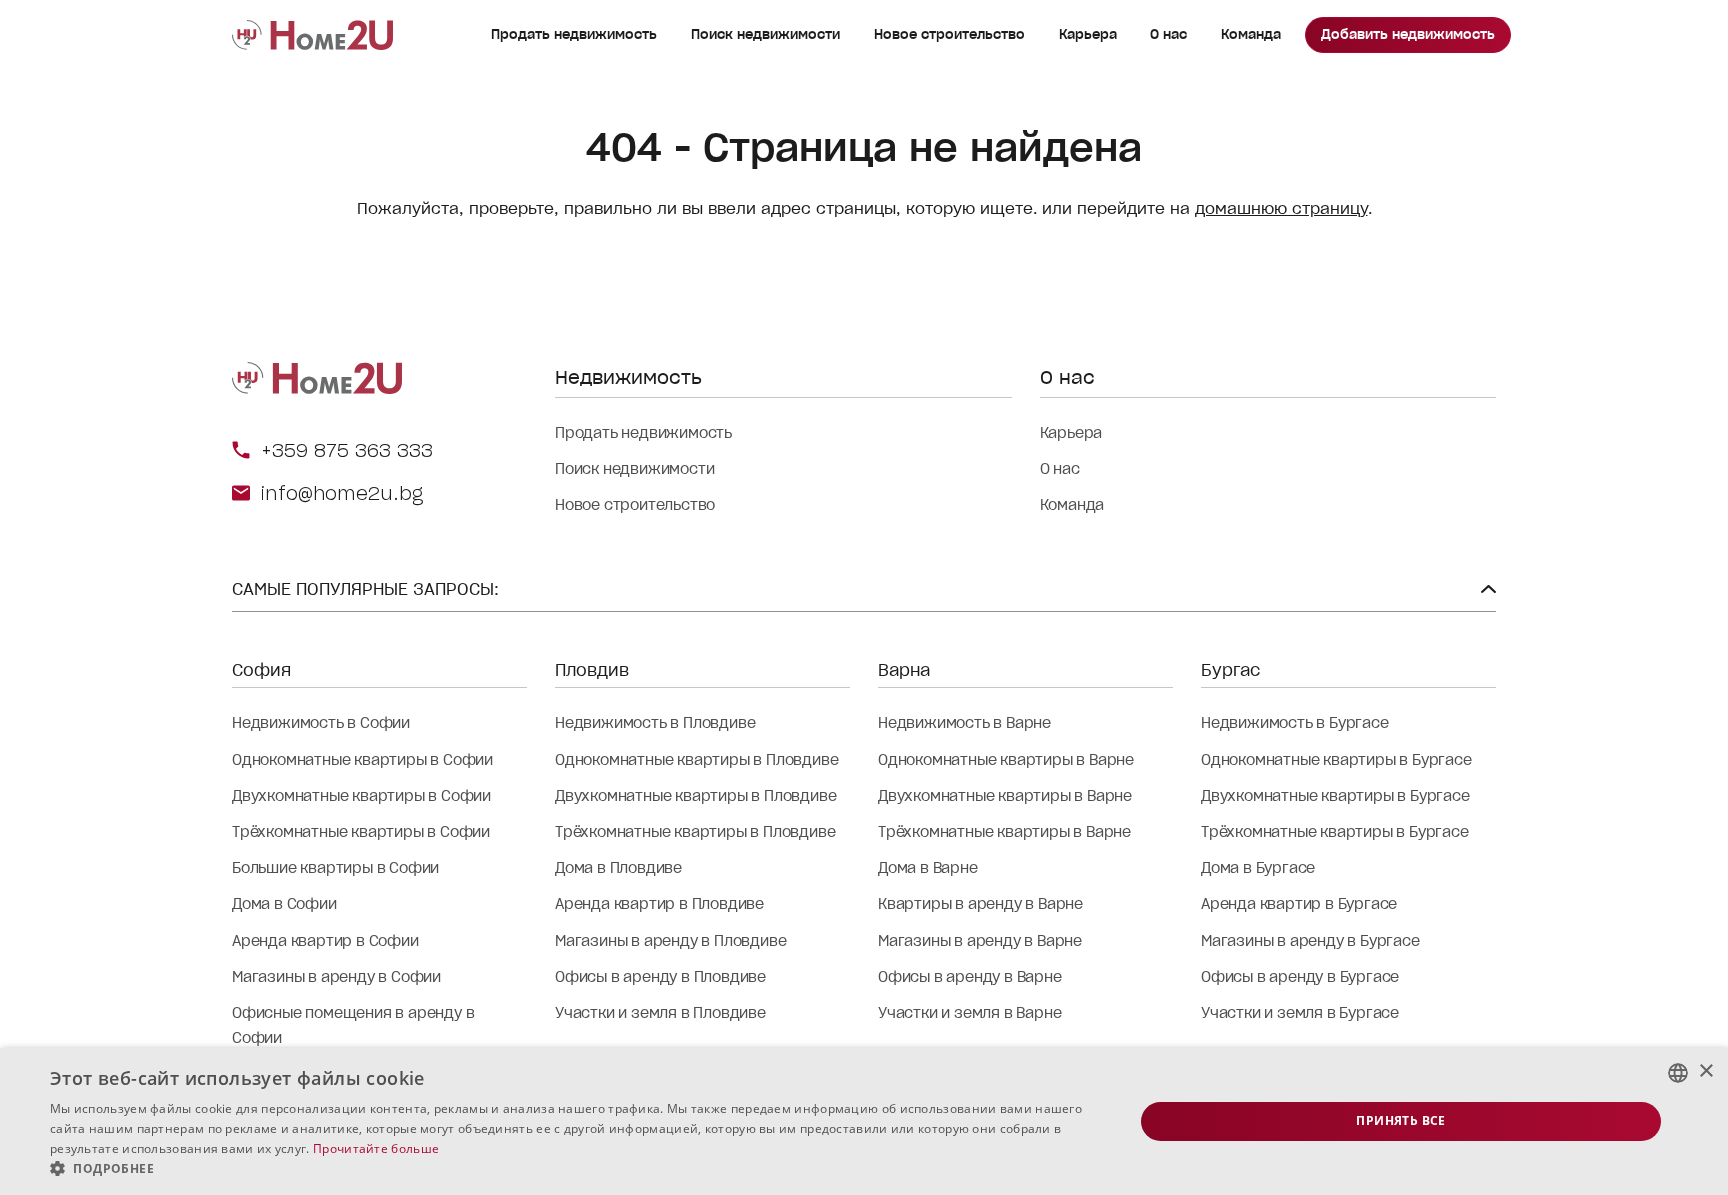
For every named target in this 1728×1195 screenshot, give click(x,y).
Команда (1251, 34)
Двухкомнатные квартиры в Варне (1005, 796)
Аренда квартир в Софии (325, 941)
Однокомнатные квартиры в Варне (1006, 760)
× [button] (1705, 1071)
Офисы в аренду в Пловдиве (660, 977)
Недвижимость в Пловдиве (655, 723)
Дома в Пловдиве (618, 868)
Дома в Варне (928, 868)
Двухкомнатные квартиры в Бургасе (1335, 796)
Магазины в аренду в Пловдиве (670, 941)
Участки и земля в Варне (969, 1013)
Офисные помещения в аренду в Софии (353, 1025)
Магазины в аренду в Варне (980, 941)
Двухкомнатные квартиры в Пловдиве (695, 796)
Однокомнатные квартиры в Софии (362, 760)
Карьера (1088, 34)
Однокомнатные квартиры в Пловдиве (696, 760)
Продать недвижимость (574, 34)
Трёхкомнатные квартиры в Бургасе (1335, 832)
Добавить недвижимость (1408, 34)
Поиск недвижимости (765, 34)
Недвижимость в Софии (321, 723)
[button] (576, 1169)
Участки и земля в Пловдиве (660, 1013)
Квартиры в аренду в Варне (980, 904)
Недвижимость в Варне (964, 723)
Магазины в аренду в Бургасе (1310, 941)
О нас (1168, 34)
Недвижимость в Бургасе (1295, 723)
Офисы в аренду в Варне (970, 977)
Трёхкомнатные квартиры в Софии (361, 832)
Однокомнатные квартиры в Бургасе (1336, 760)
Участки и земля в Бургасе (1300, 1013)
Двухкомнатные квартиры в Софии (361, 796)
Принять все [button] (1400, 1120)
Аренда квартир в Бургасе (1299, 904)
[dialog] (864, 1121)
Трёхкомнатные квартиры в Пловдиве (695, 832)
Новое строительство (949, 34)
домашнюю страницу (1281, 208)
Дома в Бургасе (1258, 868)
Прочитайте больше (376, 1148)
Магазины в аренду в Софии (336, 977)
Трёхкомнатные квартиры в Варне (1004, 832)
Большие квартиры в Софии (335, 868)
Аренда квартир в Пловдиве (659, 904)
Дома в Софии (284, 904)
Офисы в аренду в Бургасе (1300, 977)
